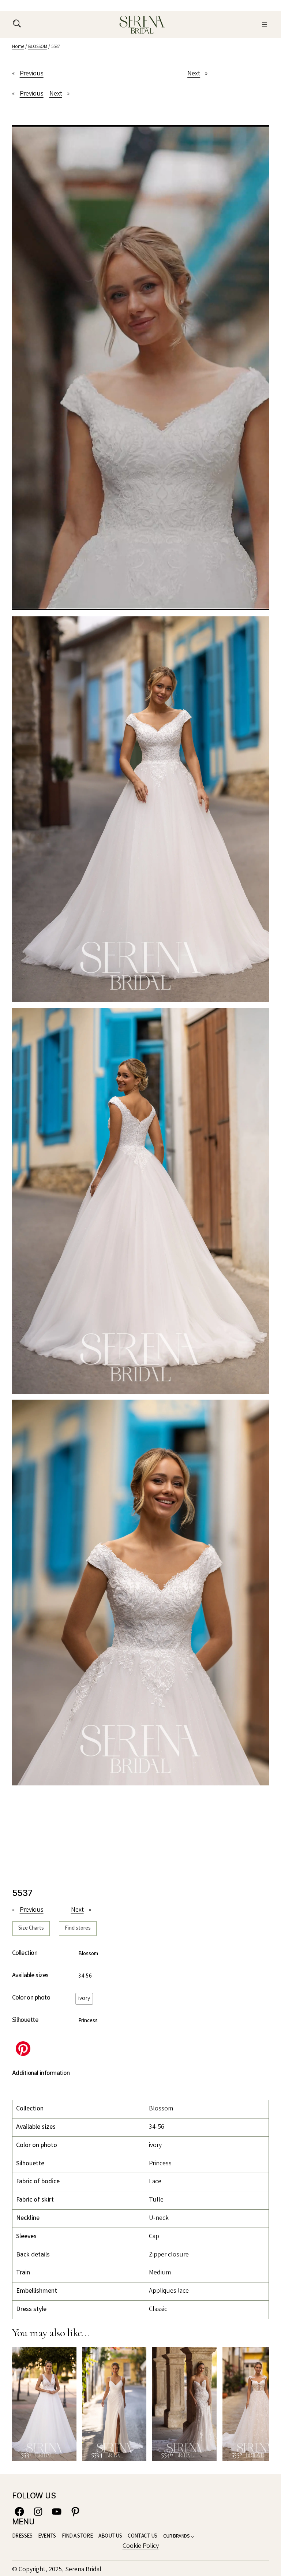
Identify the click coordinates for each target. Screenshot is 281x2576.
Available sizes (30, 1976)
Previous (32, 74)
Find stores (78, 1929)
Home (18, 47)
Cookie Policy (141, 2546)
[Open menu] (265, 25)
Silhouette (25, 2020)
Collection (25, 1953)
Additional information (41, 2073)
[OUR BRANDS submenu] (192, 2536)
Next (194, 74)
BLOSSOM (38, 47)
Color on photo (31, 1998)
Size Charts (31, 1929)
